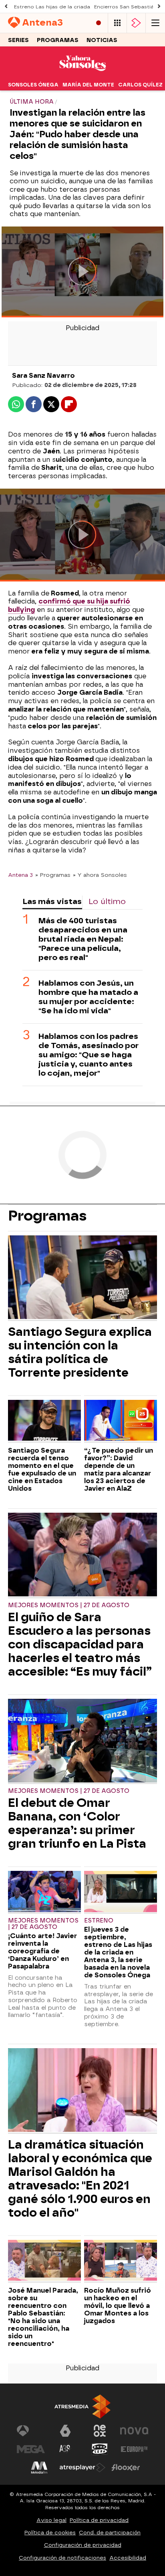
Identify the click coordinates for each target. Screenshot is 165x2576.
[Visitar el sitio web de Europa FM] (134, 2449)
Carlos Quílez (140, 85)
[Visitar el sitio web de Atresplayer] (82, 2468)
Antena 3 (20, 875)
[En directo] (99, 23)
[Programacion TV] (117, 23)
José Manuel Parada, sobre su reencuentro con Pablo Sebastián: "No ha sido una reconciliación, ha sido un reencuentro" (43, 2317)
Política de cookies (50, 2533)
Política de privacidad (99, 2520)
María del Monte (88, 85)
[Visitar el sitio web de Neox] (100, 2431)
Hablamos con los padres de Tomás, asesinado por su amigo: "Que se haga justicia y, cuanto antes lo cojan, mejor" (89, 1055)
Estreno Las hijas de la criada (52, 7)
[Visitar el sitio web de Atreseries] (65, 2449)
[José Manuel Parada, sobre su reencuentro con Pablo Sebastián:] (44, 2261)
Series (18, 40)
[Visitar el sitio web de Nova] (134, 2431)
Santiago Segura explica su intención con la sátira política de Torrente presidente (80, 1352)
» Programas (53, 875)
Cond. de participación (110, 2533)
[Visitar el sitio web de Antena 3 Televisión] (31, 2431)
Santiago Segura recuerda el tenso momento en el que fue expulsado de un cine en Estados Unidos (42, 1469)
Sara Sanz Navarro (43, 376)
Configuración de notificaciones (62, 2558)
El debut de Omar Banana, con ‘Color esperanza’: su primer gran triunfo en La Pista (77, 1823)
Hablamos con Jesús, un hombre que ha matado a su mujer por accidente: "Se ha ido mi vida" (88, 997)
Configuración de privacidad (83, 2545)
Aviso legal (51, 2520)
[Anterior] (6, 7)
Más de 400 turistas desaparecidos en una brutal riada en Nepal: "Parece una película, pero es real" (83, 939)
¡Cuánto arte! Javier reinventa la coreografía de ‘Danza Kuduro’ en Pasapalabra (42, 1951)
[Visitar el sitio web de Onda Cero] (100, 2449)
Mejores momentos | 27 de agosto (69, 1605)
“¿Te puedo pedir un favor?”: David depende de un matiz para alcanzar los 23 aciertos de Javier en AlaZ (119, 1469)
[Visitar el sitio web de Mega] (31, 2449)
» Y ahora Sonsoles (100, 875)
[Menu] (155, 23)
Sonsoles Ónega (33, 85)
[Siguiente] (159, 7)
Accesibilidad (128, 2558)
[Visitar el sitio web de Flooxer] (126, 2468)
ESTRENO (99, 1921)
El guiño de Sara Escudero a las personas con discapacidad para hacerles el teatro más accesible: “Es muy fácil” (80, 1644)
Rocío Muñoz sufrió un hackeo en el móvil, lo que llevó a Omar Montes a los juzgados (118, 2306)
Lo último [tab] (107, 901)
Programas (58, 40)
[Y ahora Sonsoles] (82, 74)
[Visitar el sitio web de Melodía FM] (39, 2468)
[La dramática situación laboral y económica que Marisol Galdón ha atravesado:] (82, 2091)
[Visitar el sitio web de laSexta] (65, 2431)
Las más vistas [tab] (52, 901)
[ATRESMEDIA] (82, 2407)
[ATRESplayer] (136, 23)
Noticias (102, 40)
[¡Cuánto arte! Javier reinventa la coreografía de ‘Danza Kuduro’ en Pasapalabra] (44, 1892)
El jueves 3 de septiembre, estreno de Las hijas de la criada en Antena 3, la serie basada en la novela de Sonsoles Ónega (118, 1952)
